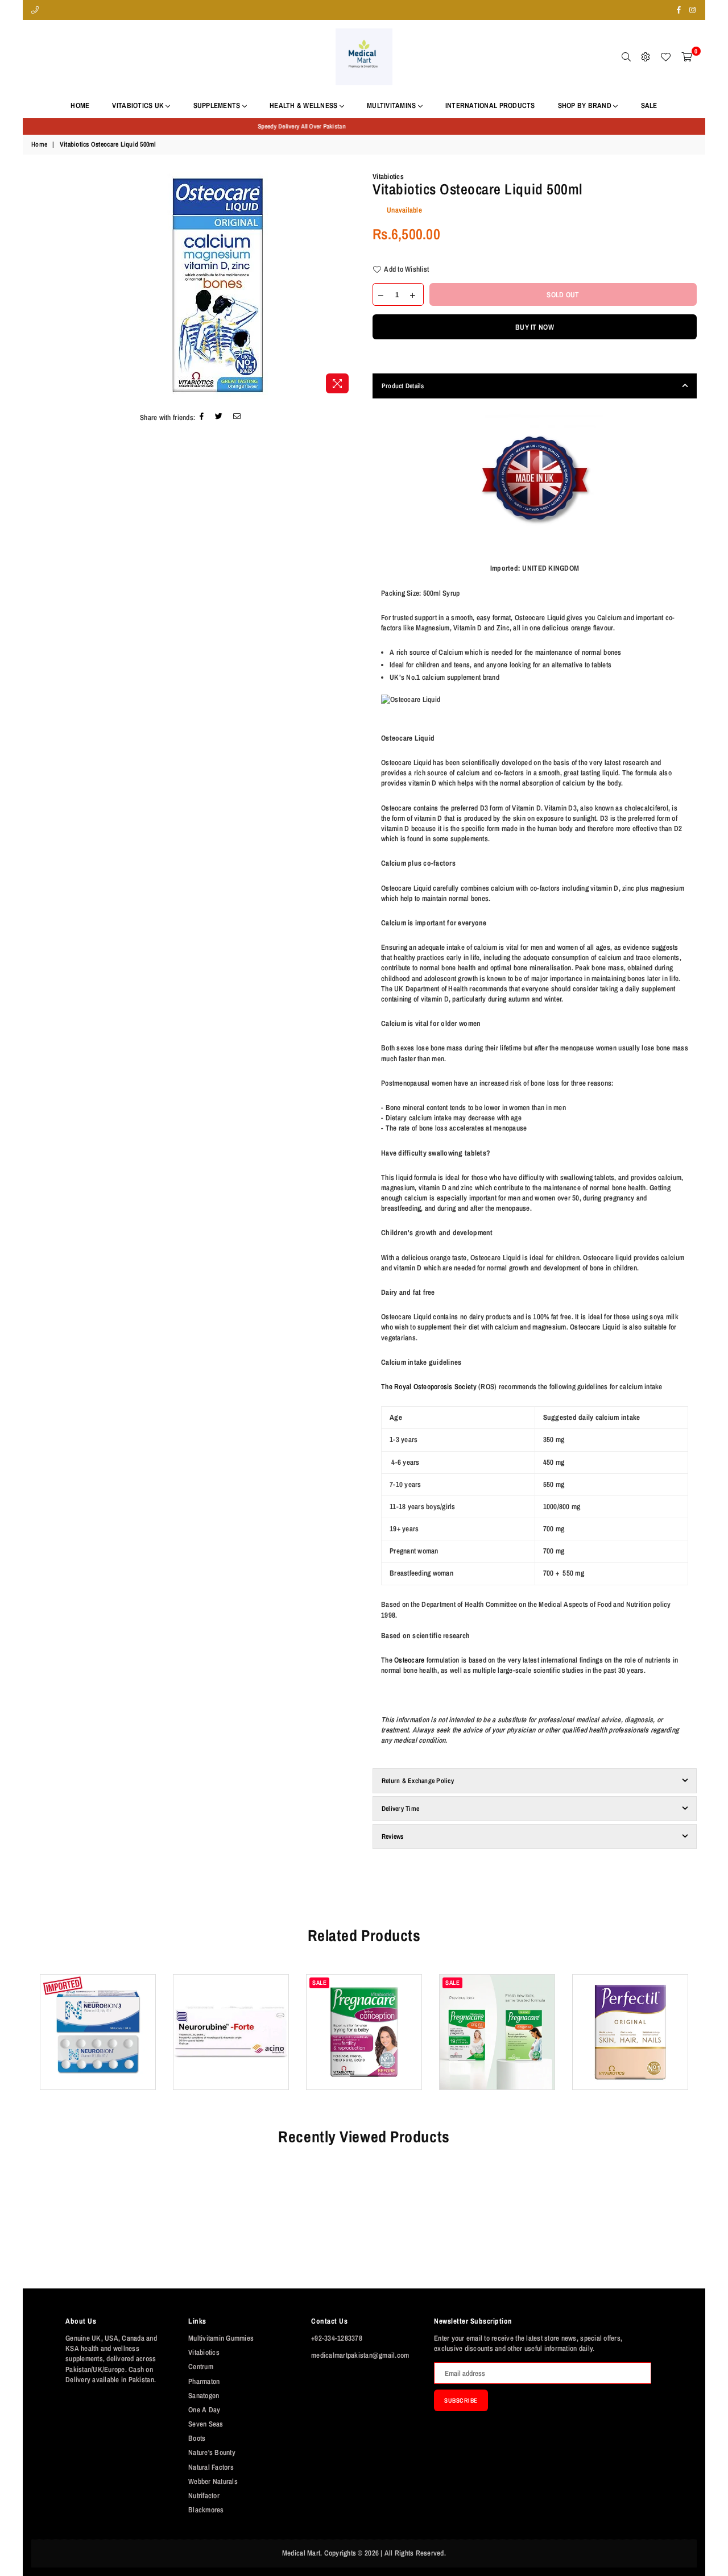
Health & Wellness (305, 105)
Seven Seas (206, 2424)
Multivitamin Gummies (221, 2338)
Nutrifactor (204, 2496)
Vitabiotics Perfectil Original (630, 2010)
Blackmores (206, 2510)
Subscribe (461, 2400)
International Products (490, 105)
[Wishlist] (665, 57)
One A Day (204, 2410)
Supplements (218, 105)
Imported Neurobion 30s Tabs (98, 2010)
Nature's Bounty (212, 2452)
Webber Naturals (213, 2481)
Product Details (403, 386)
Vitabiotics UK (139, 105)
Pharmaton (204, 2381)
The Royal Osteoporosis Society (429, 1387)
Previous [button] (30, 2040)
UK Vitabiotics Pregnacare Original (497, 2010)
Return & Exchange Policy (418, 1781)
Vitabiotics (388, 176)
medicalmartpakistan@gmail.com (360, 2355)
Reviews (393, 1837)
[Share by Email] (237, 417)
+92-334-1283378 (337, 2338)
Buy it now (535, 327)
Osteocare (409, 1660)
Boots (197, 2438)
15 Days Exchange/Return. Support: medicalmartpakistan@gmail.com (364, 126)
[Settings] (646, 57)
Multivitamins (392, 105)
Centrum (201, 2367)
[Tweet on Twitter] (219, 417)
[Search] (626, 57)
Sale (649, 105)
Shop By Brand (586, 105)
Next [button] (698, 2040)
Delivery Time (400, 1809)
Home (80, 105)
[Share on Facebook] (202, 417)
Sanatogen (204, 2396)
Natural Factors (211, 2467)
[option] (364, 126)
